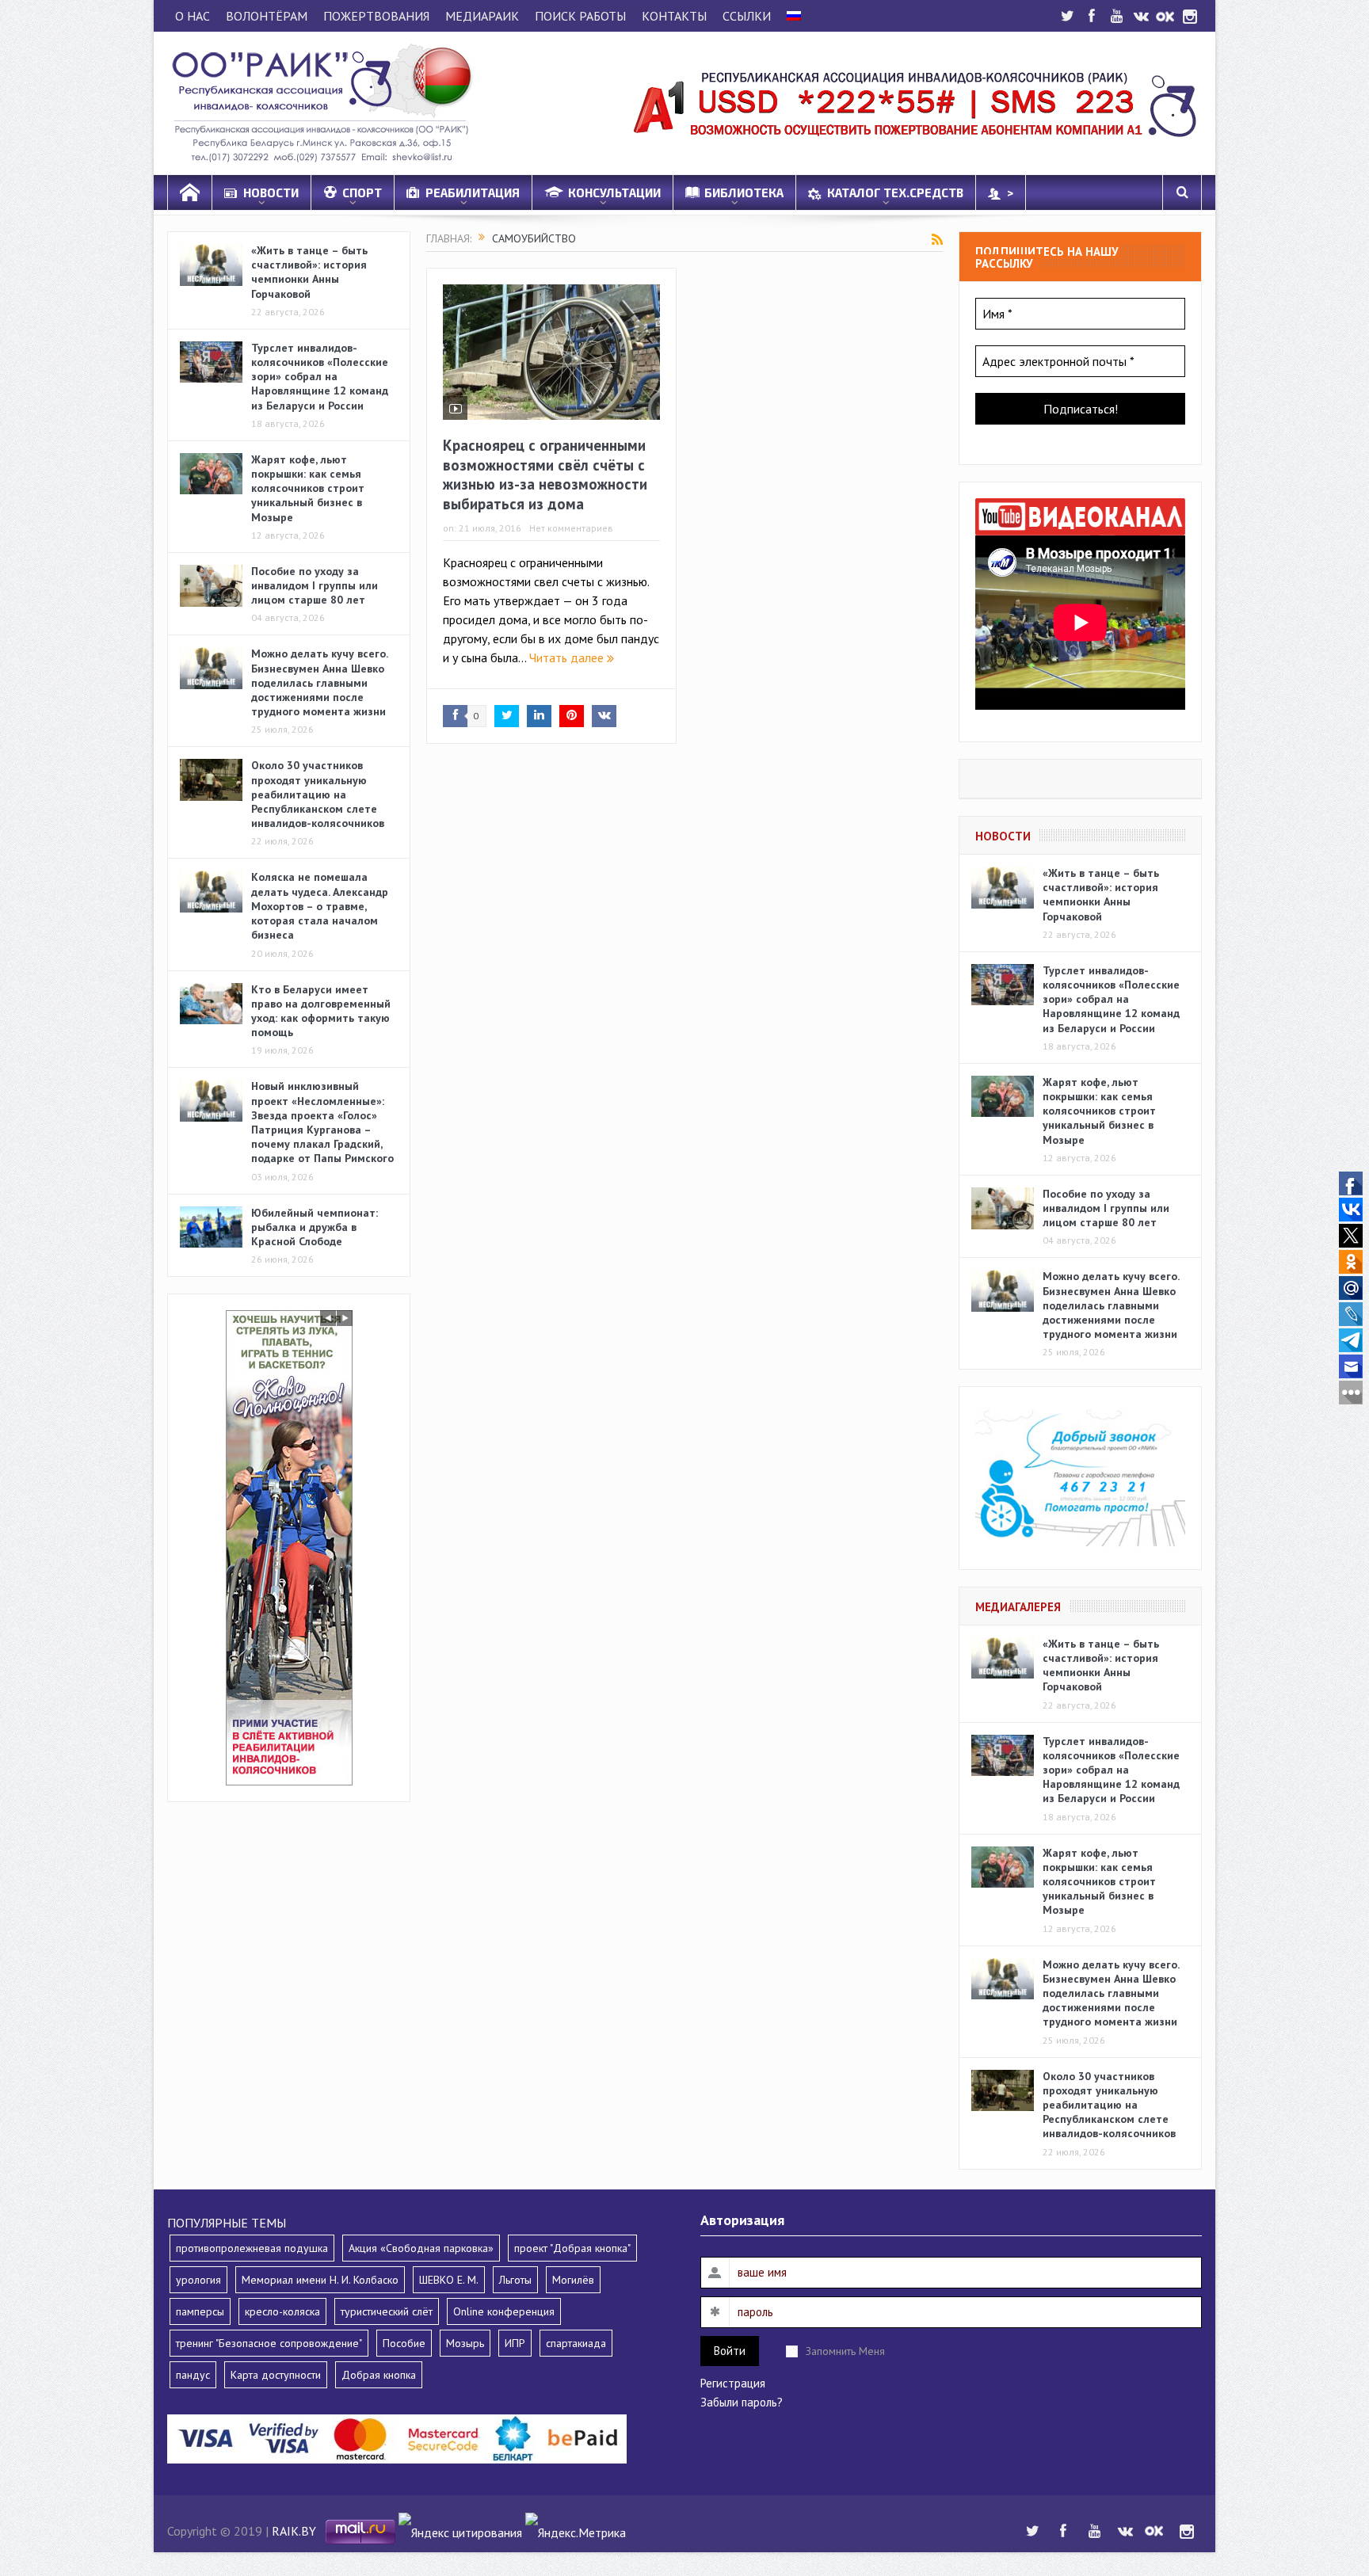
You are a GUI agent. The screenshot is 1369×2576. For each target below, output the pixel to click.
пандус (193, 2375)
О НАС (193, 16)
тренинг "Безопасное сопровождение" (269, 2343)
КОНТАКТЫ (674, 16)
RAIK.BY (294, 2531)
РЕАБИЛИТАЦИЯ (473, 192)
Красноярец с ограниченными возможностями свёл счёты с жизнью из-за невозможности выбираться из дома (545, 474)
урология (198, 2280)
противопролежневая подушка (252, 2248)
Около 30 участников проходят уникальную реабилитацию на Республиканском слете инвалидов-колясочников (318, 794)
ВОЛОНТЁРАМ (267, 16)
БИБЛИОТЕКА (744, 192)
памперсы (200, 2311)
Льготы (515, 2280)
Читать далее (568, 657)
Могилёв (573, 2280)
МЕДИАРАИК (482, 16)
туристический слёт (387, 2311)
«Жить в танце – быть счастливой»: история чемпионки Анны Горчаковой (309, 272)
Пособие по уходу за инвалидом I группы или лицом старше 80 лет (315, 585)
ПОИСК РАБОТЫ (580, 16)
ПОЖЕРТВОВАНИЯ (376, 16)
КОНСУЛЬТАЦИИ (614, 192)
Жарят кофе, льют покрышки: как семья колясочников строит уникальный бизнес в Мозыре (308, 488)
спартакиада (576, 2343)
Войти (730, 2351)
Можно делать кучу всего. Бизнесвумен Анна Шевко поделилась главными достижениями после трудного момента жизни (319, 682)
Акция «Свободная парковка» (421, 2248)
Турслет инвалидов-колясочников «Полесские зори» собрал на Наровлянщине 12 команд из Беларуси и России (320, 377)
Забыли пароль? (742, 2402)
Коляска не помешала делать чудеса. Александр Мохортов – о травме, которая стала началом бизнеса (320, 906)
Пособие (404, 2343)
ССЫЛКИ (747, 16)
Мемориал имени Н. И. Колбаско (320, 2280)
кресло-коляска (282, 2311)
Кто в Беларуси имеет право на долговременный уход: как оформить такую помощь (321, 1011)
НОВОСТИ (271, 192)
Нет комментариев (571, 528)
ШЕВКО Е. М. (449, 2280)
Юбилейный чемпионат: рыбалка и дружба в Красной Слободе (315, 1227)
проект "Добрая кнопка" (572, 2248)
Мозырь (465, 2343)
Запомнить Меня (845, 2351)
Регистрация (733, 2383)
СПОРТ (362, 192)
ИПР (515, 2343)
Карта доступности (276, 2375)
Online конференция (504, 2311)
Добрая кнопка (379, 2375)
